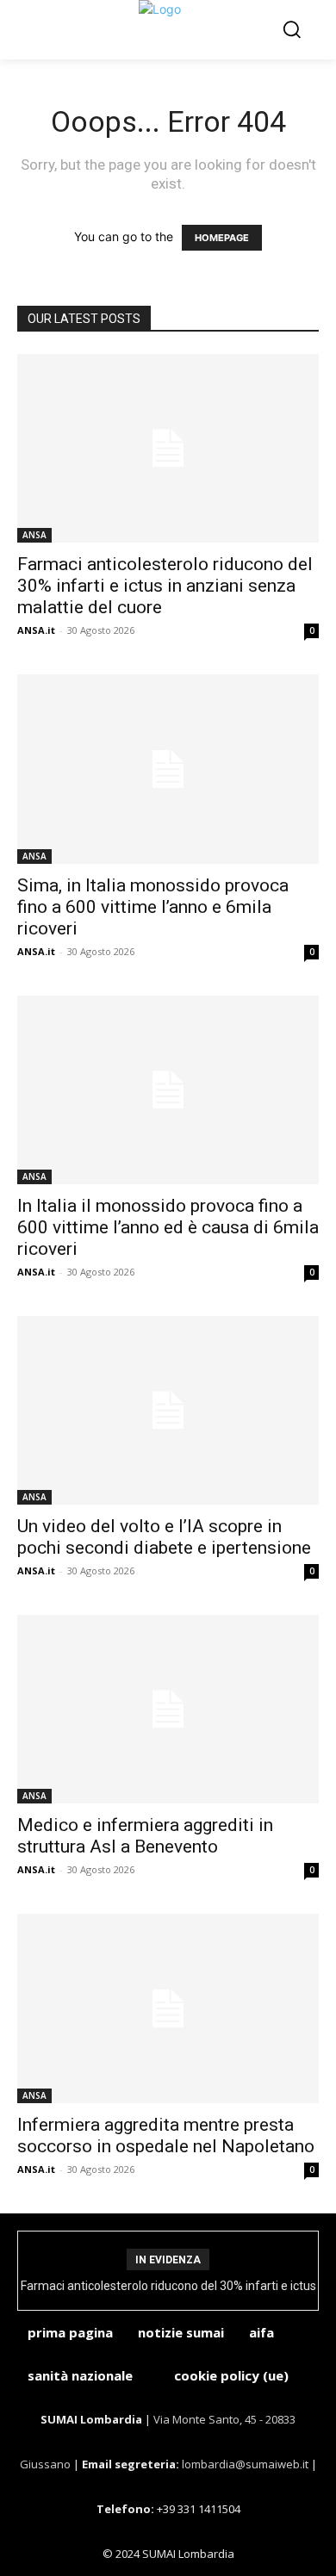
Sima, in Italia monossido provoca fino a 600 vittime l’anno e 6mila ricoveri (153, 907)
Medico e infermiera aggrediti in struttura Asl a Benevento (145, 1836)
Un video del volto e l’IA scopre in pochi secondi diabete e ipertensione (164, 1537)
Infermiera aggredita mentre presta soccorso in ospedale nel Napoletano (166, 2135)
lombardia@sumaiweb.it (246, 2464)
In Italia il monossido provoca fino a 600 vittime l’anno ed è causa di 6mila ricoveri (168, 1227)
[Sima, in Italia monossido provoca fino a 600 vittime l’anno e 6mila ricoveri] (168, 769)
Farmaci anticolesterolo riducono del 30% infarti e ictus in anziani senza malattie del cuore (165, 586)
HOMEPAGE (222, 238)
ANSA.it (36, 630)
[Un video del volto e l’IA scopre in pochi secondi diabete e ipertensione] (168, 1410)
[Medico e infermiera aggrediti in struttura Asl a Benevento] (168, 1709)
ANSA (34, 535)
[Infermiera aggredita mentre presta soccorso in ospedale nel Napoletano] (168, 2008)
